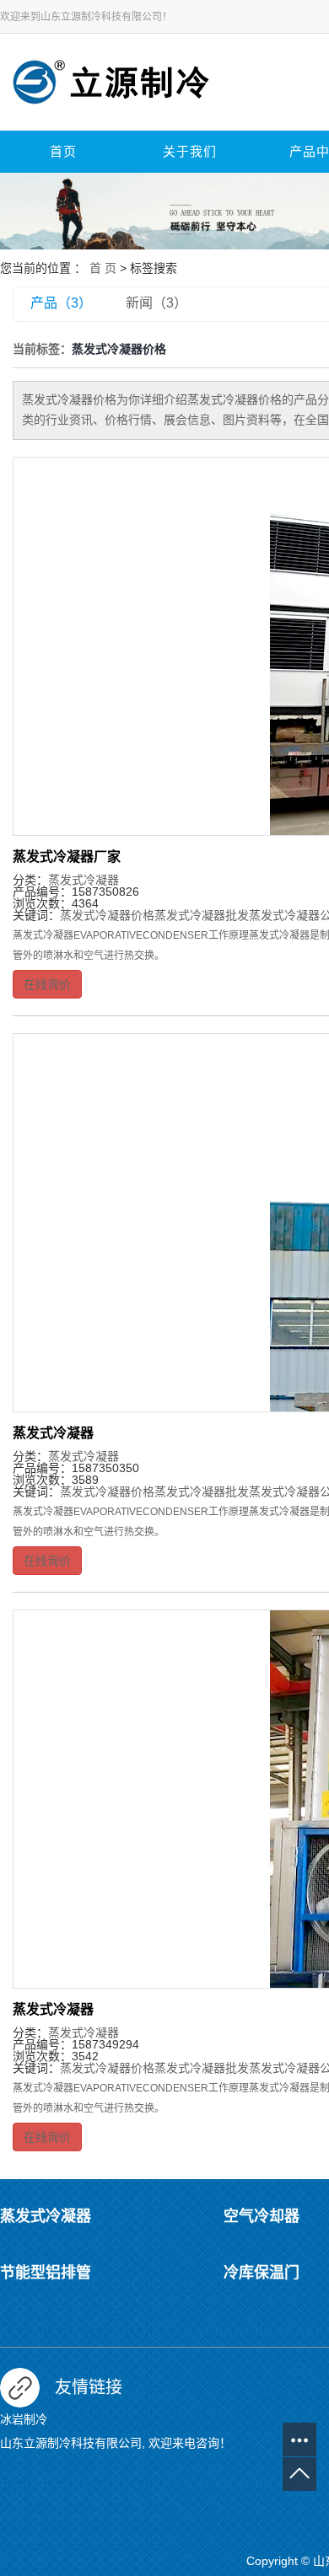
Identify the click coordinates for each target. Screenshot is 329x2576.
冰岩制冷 (24, 2419)
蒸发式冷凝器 (84, 880)
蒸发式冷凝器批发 (202, 915)
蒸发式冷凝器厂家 (67, 857)
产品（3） (61, 303)
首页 (63, 152)
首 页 (103, 268)
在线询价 (47, 984)
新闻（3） (156, 303)
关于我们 (190, 152)
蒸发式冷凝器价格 (107, 915)
